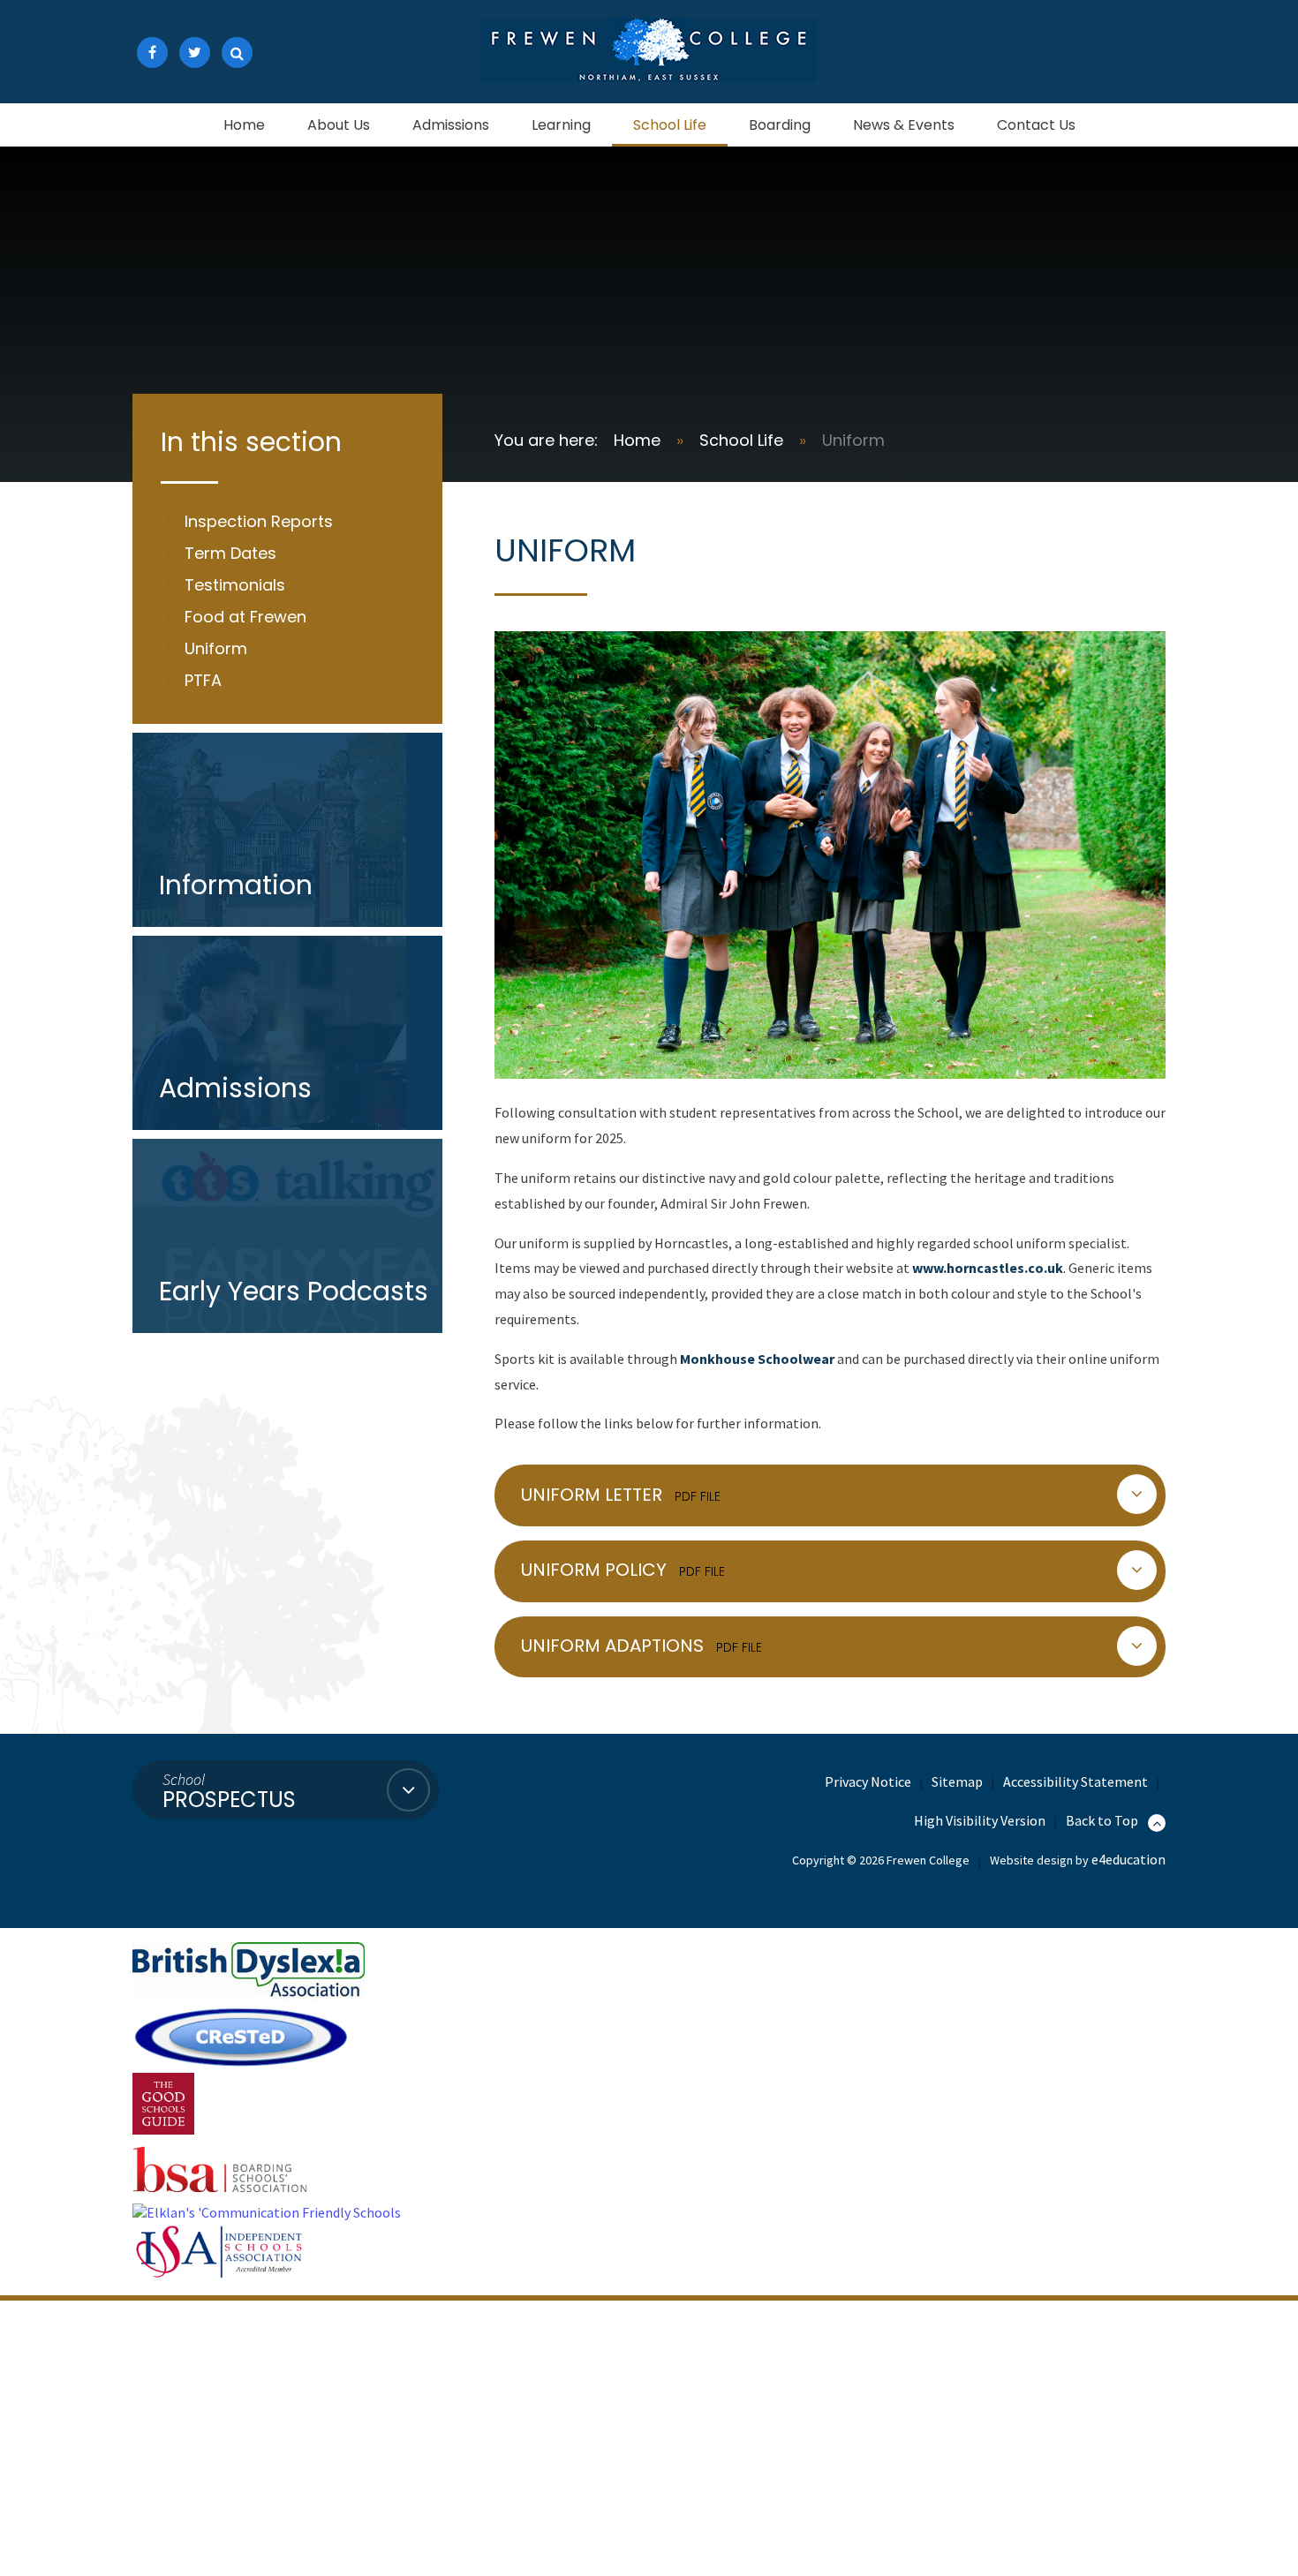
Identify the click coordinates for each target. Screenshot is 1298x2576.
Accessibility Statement (1075, 1781)
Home (637, 440)
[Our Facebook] (152, 53)
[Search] (237, 53)
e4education (1128, 1859)
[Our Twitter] (195, 53)
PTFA (203, 680)
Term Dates (230, 553)
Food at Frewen (245, 617)
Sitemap (957, 1781)
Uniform (853, 440)
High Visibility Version (980, 1820)
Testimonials (235, 585)
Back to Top (1103, 1820)
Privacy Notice (868, 1781)
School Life (741, 440)
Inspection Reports (259, 521)
